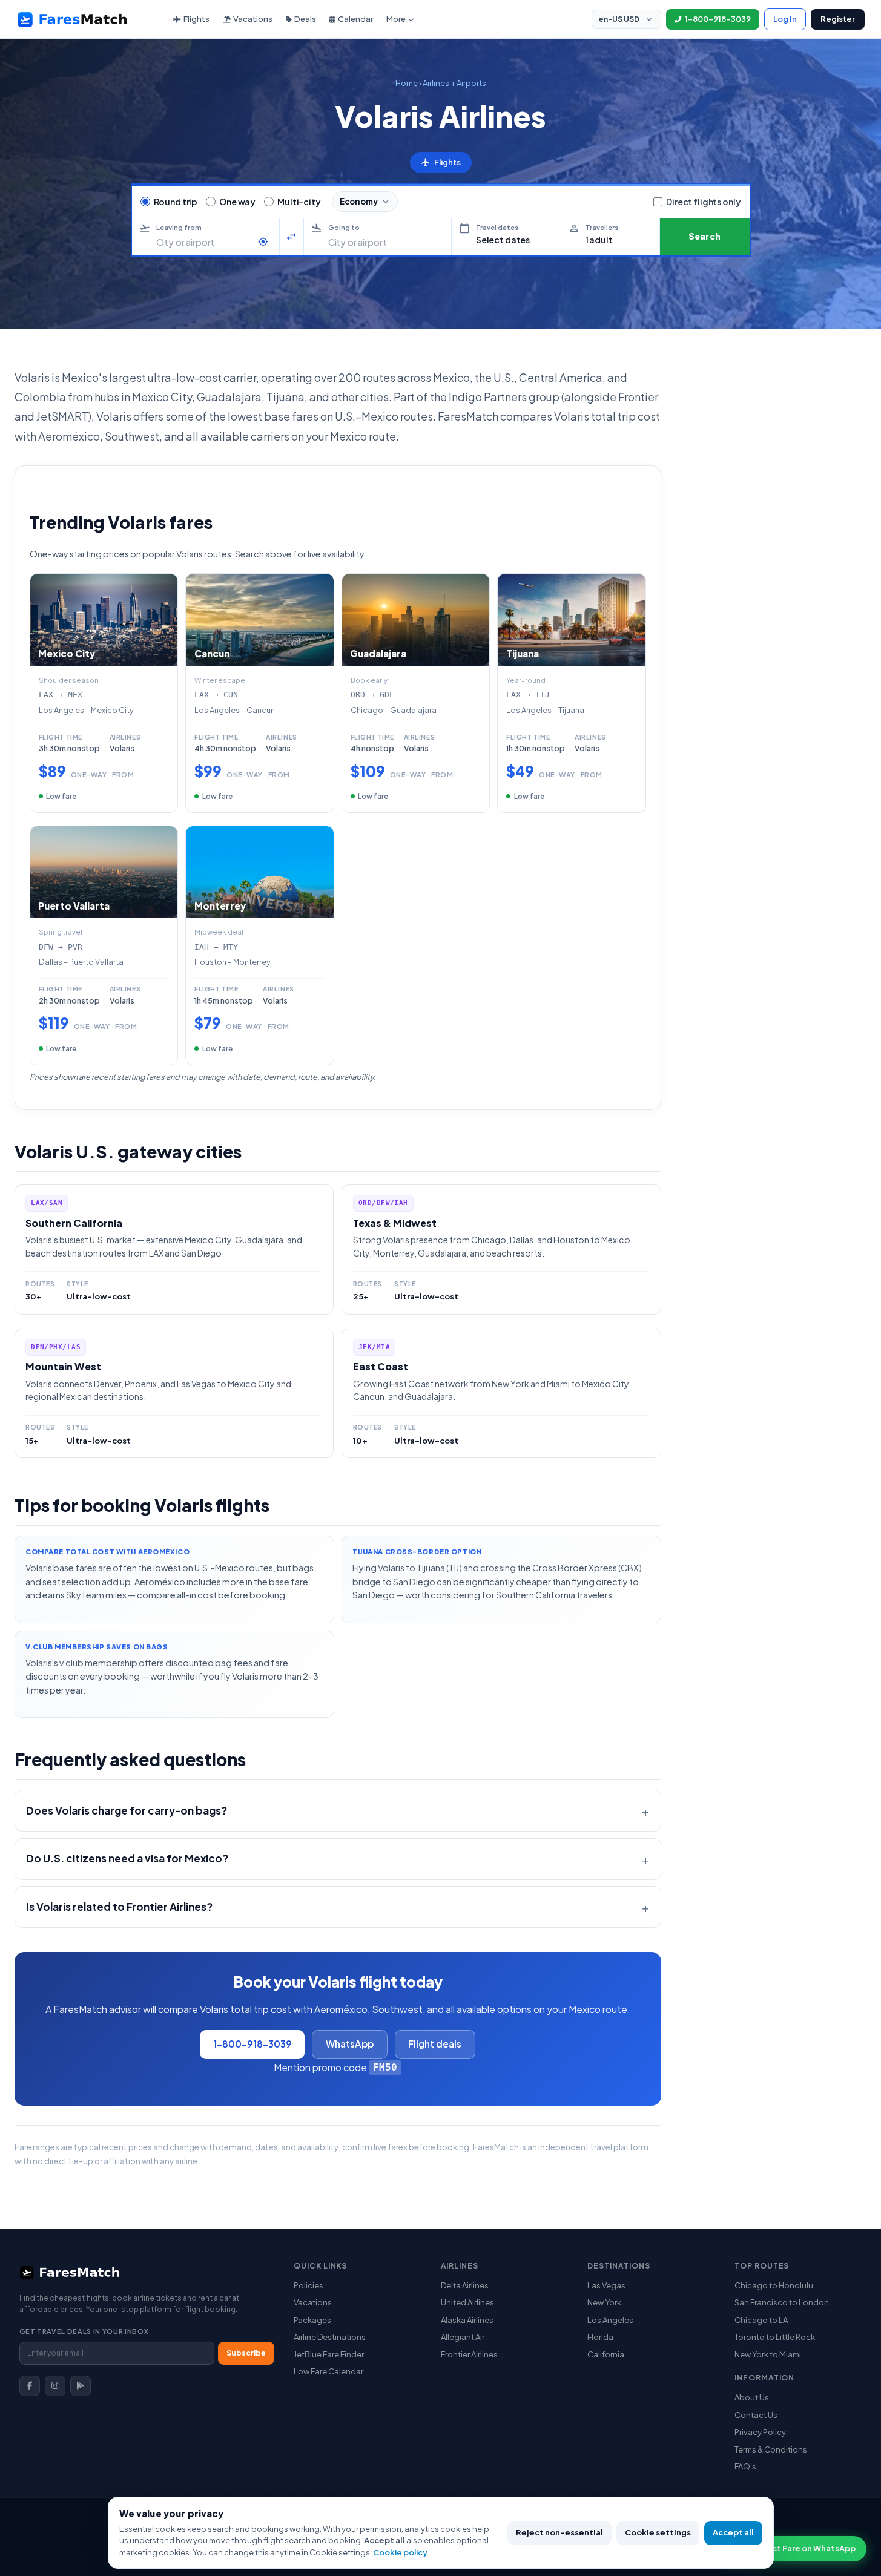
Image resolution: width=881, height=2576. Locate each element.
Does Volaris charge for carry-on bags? (127, 1810)
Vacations (253, 19)
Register (838, 19)
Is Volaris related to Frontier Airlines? (119, 1907)
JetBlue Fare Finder (329, 2354)
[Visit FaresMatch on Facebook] (30, 2386)
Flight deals (435, 2044)
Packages (312, 2320)
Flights (196, 19)
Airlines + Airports (454, 83)
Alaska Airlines (467, 2320)
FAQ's (745, 2466)
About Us (752, 2397)
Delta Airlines (465, 2285)
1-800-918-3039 (252, 2044)
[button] (506, 237)
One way (237, 202)
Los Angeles (610, 2320)
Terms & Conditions (771, 2449)
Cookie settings (658, 2532)
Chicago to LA (761, 2320)
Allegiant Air (463, 2337)
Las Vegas (606, 2285)
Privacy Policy (760, 2432)
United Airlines (467, 2302)
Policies (309, 2285)
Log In (785, 19)
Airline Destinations (330, 2337)
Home (407, 83)
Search (705, 236)
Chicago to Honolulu (774, 2285)
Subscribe (246, 2353)
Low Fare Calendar (328, 2371)
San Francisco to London (782, 2302)
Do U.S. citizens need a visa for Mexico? (127, 1858)
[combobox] (204, 242)
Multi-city (299, 202)
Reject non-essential (559, 2532)
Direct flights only (703, 202)
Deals (305, 19)
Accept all (733, 2532)
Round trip (176, 202)
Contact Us (756, 2415)
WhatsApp (350, 2044)
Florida (600, 2337)
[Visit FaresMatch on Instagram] (55, 2386)
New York (604, 2302)
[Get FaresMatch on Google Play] (81, 2386)
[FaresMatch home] (84, 19)
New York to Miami (768, 2354)
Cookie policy (400, 2552)
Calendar (355, 19)
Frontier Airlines (469, 2354)
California (606, 2354)
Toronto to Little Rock (775, 2337)
